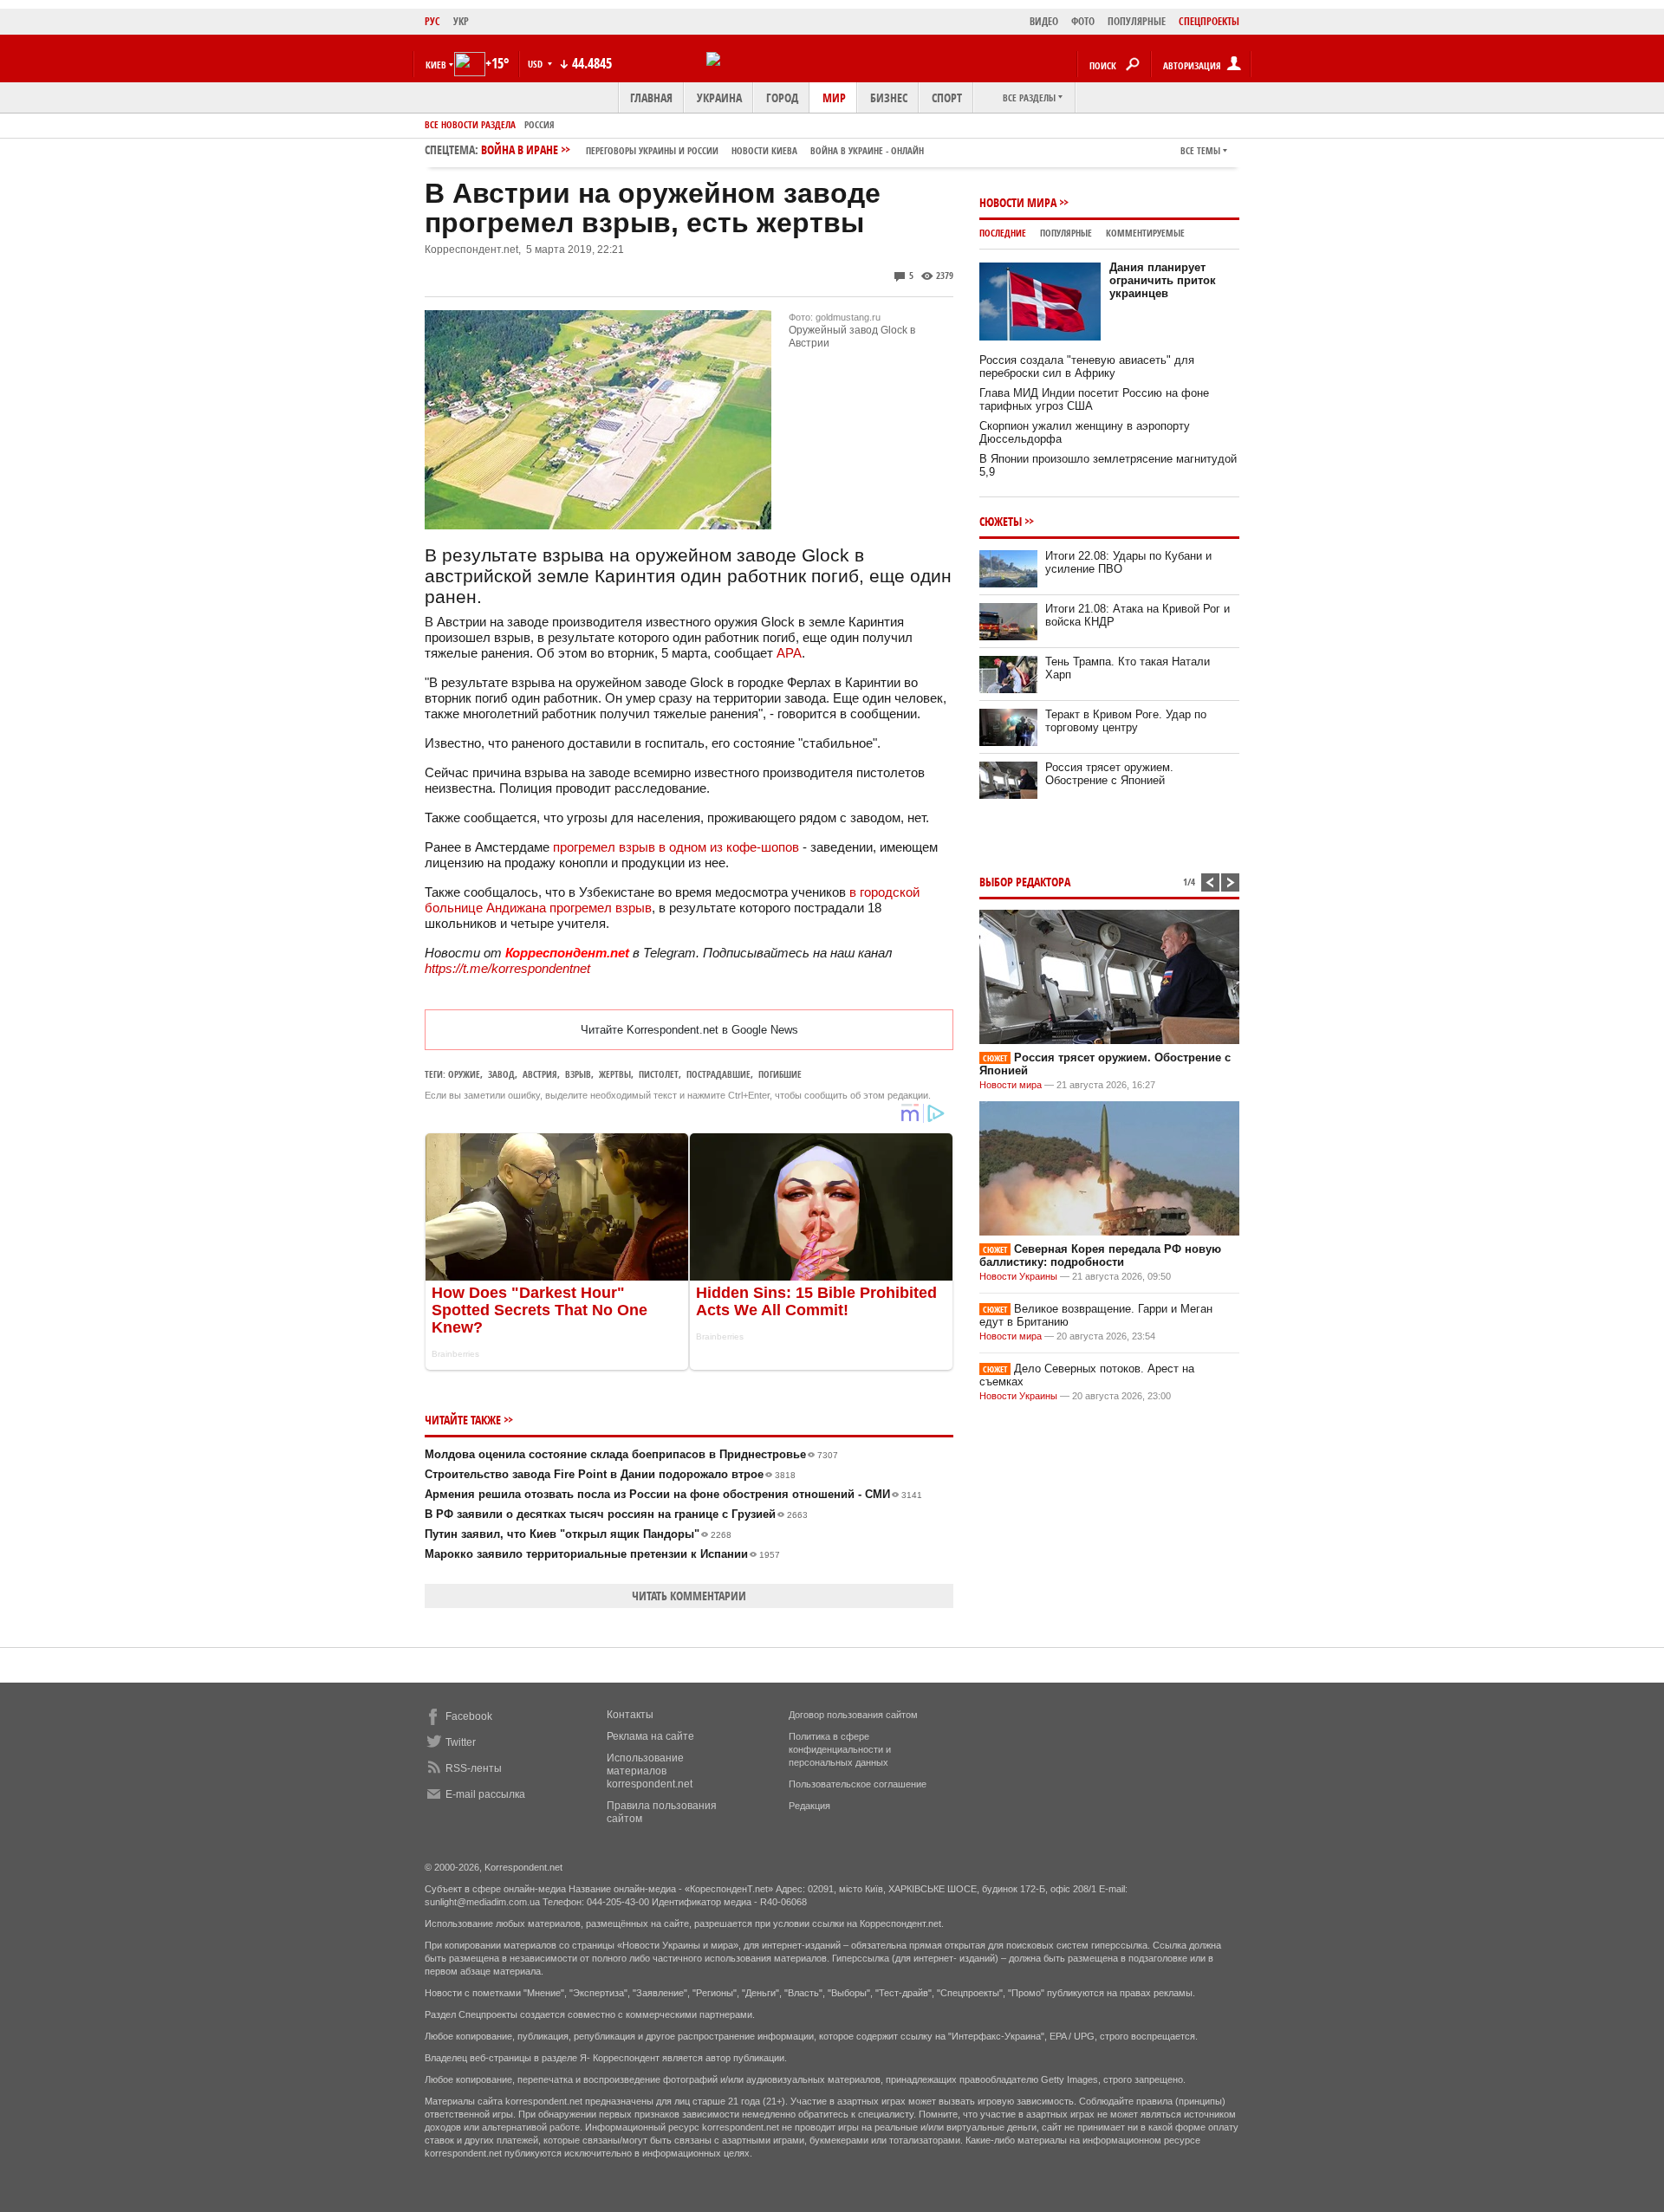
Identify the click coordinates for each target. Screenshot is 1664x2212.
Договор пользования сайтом (853, 1715)
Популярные (1066, 233)
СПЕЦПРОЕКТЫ (1209, 21)
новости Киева (764, 150)
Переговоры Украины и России (652, 150)
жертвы (615, 1074)
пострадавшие (718, 1074)
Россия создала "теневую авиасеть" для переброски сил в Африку (1087, 367)
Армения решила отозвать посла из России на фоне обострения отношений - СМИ (673, 1494)
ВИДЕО (1044, 21)
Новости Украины (1018, 1276)
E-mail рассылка (485, 1794)
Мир (834, 97)
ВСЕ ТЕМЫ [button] (1200, 150)
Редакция (809, 1806)
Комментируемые (1145, 233)
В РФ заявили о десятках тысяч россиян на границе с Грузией (616, 1514)
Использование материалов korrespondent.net (650, 1771)
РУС (432, 21)
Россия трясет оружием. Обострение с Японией (1109, 774)
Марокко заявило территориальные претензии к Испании (602, 1554)
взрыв (578, 1074)
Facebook (469, 1716)
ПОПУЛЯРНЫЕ (1137, 21)
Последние (1003, 233)
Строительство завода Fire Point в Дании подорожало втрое (610, 1474)
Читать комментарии (689, 1596)
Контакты (630, 1715)
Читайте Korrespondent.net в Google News (689, 1030)
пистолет (659, 1074)
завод (501, 1074)
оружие (464, 1074)
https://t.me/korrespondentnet (507, 968)
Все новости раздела (470, 124)
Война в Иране (702, 149)
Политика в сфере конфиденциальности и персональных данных (840, 1749)
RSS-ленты (474, 1768)
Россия (539, 124)
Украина (719, 97)
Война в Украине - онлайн (867, 150)
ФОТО (1083, 21)
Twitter (461, 1742)
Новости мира (1018, 202)
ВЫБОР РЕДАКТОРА (1025, 882)
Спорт (947, 97)
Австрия (540, 1074)
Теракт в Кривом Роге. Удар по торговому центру (1126, 721)
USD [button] (536, 64)
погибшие (780, 1074)
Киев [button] (436, 65)
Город (782, 97)
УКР (461, 21)
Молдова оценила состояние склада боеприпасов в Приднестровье (631, 1454)
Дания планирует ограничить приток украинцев (1163, 280)
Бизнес (889, 97)
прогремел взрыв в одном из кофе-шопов (676, 847)
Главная (651, 97)
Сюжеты (1001, 521)
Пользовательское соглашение (858, 1784)
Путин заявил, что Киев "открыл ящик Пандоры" (578, 1534)
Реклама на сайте (650, 1736)
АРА (789, 653)
